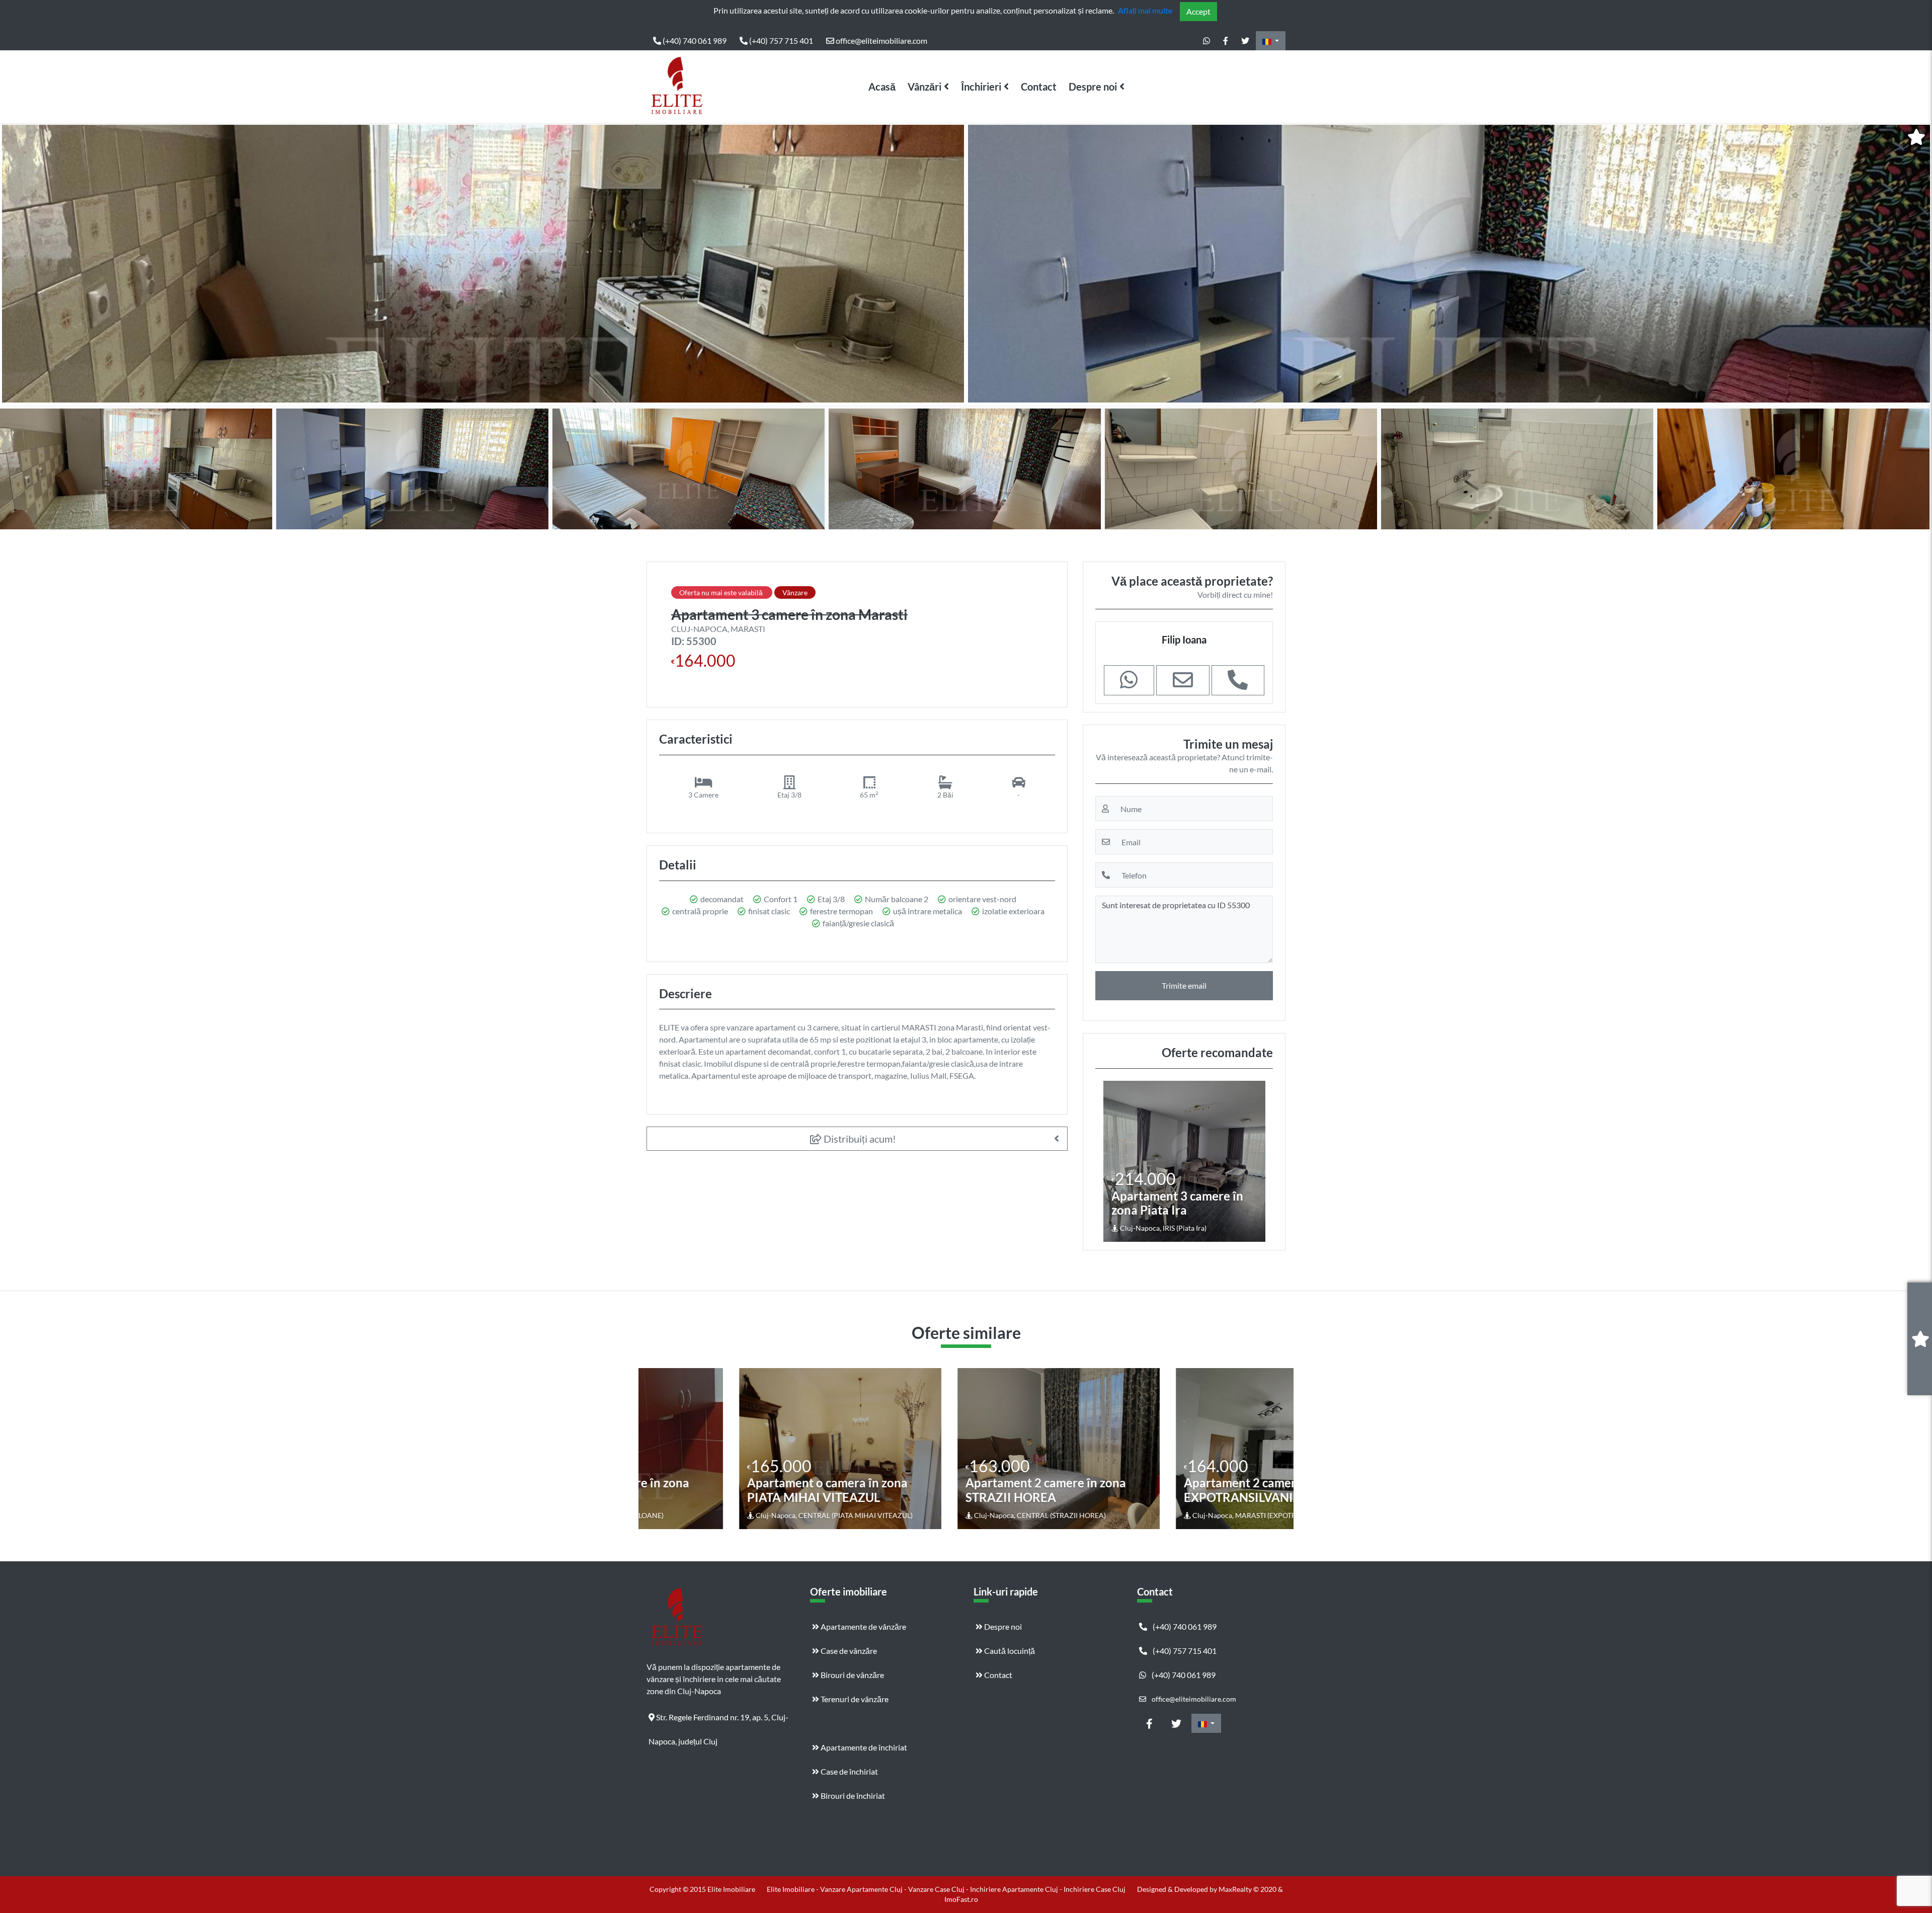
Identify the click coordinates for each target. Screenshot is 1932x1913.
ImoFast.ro (961, 1899)
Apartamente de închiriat (863, 1747)
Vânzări (924, 87)
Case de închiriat (849, 1771)
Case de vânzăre (848, 1651)
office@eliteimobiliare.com (881, 41)
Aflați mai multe (1145, 10)
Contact (1039, 87)
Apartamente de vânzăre (863, 1626)
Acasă (882, 87)
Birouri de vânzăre (852, 1675)
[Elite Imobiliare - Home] (677, 87)
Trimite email (1184, 985)
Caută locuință (1009, 1651)
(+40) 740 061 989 (694, 41)
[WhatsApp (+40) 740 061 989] (1206, 41)
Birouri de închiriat (852, 1796)
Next (1916, 264)
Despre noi (1093, 87)
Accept (1198, 11)
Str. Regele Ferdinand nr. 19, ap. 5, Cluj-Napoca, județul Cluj (718, 1721)
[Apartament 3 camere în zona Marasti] (483, 264)
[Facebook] (1226, 41)
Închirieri (981, 87)
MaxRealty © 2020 (1248, 1889)
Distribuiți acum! (859, 1139)
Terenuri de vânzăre (854, 1699)
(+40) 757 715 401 (780, 41)
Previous (18, 264)
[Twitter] (1245, 41)
